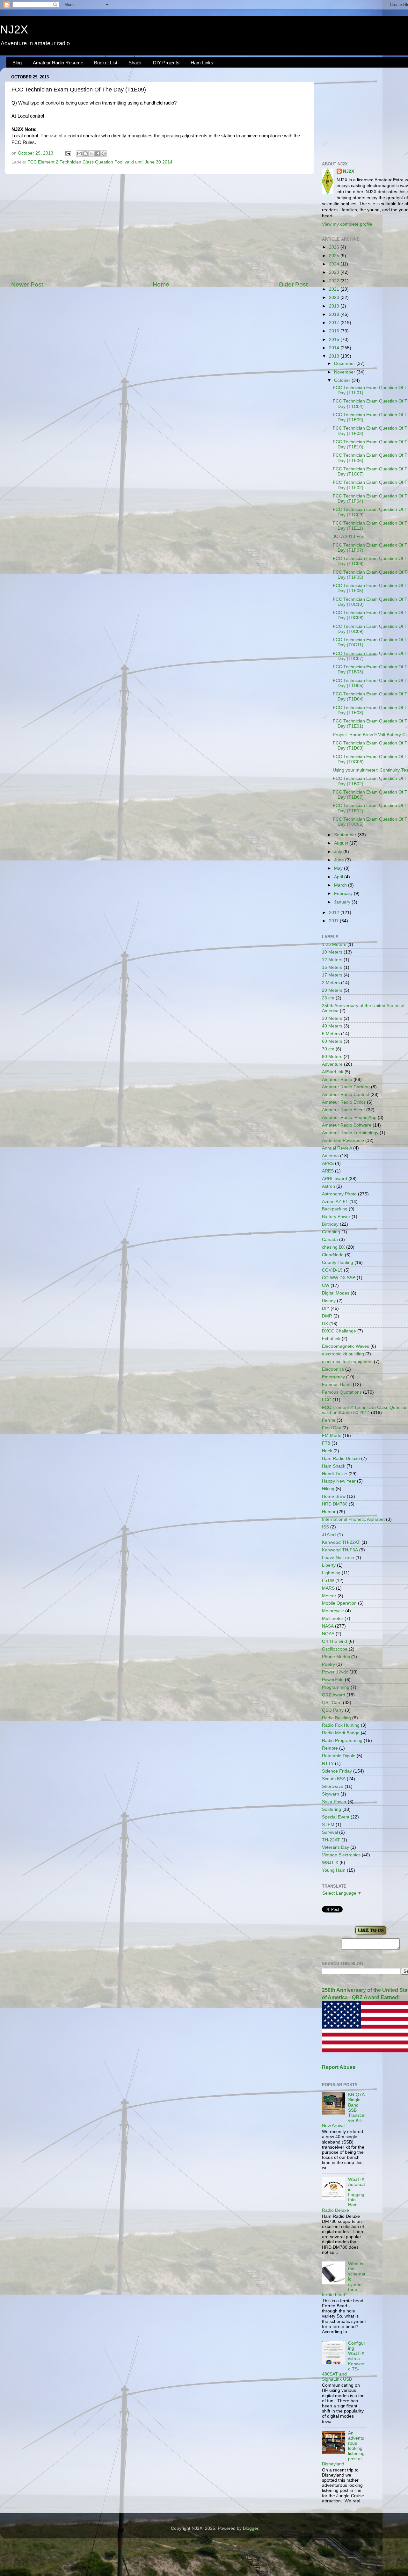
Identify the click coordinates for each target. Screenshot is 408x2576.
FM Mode (332, 1436)
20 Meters (332, 990)
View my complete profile (347, 224)
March (341, 885)
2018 (335, 314)
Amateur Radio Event (343, 1110)
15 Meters (332, 967)
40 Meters (332, 1026)
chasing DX (333, 1247)
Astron (328, 1186)
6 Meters (331, 1034)
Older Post (293, 284)
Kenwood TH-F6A (340, 1550)
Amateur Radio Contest (346, 1095)
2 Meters (331, 983)
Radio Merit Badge (341, 1733)
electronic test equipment (347, 1362)
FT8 (326, 1443)
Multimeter (333, 1618)
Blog (17, 63)
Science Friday (337, 1771)
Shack (135, 63)
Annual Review (337, 1148)
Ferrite (329, 1420)
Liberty (329, 1565)
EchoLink (331, 1339)
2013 (335, 356)
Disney (329, 1301)
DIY (326, 1308)
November (345, 372)
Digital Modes (336, 1293)
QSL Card (332, 1703)
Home (161, 284)
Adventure (332, 1064)
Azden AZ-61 (335, 1202)
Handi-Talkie (335, 1474)
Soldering (331, 1809)
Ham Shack (334, 1466)
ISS (325, 1527)
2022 (335, 281)
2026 (335, 247)
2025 (335, 256)
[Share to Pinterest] (104, 154)
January (343, 902)
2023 (335, 272)
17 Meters (332, 975)
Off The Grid (335, 1641)
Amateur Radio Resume (58, 63)
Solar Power (334, 1802)
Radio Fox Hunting (341, 1725)
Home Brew (334, 1496)
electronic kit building (343, 1354)
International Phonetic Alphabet (353, 1519)
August (342, 843)
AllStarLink (333, 1072)
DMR (327, 1316)
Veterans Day (335, 1847)
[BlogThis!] (85, 154)
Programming (336, 1687)
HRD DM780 (335, 1504)
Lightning (331, 1573)
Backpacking (335, 1209)
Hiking (328, 1489)
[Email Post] (68, 153)
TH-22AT (331, 1840)
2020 (335, 298)
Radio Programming (342, 1741)
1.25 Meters (334, 944)
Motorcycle (333, 1611)
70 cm (328, 1049)
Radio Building (336, 1718)
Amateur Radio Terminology (350, 1133)
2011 (334, 921)
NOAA (328, 1634)
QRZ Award (334, 1695)
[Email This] (79, 154)
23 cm (328, 998)
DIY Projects (166, 63)
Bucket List (106, 63)
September (346, 835)
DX (325, 1324)
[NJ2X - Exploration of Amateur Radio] (371, 1935)
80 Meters (332, 1057)
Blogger (251, 2528)
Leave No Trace (338, 1558)
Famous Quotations (342, 1392)
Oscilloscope (335, 1649)
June (340, 860)
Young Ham (334, 1870)
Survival (330, 1832)
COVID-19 (332, 1270)
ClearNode (333, 1255)
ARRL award (335, 1179)
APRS (328, 1163)
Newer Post (27, 284)
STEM (328, 1825)
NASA (328, 1626)
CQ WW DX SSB (339, 1278)
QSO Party (333, 1710)
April (339, 877)
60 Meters (332, 1041)
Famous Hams (337, 1385)
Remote (330, 1748)
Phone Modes (336, 1657)
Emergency (333, 1377)
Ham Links (202, 63)
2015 (335, 340)
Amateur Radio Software (347, 1125)
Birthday (330, 1224)
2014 (335, 348)
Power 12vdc (335, 1672)
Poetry (328, 1664)
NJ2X (14, 29)
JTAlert (329, 1535)
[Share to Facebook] (98, 154)
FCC (327, 1400)
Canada (330, 1240)
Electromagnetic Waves (346, 1346)
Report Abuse (339, 2067)
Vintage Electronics (341, 1855)
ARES (328, 1171)
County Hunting (338, 1263)
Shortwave (333, 1786)
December (345, 363)
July (339, 852)
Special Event (336, 1817)
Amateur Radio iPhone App (349, 1117)
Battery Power (336, 1217)
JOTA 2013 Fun (349, 537)
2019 (335, 306)
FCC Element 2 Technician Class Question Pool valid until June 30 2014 (100, 162)
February (344, 893)
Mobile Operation (339, 1603)
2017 (335, 323)
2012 (335, 913)
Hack (327, 1451)
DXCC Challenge (339, 1331)
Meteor (329, 1596)
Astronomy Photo (339, 1194)
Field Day (331, 1428)
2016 (335, 331)
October (343, 380)
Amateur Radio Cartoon (346, 1087)
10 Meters (332, 952)
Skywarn (331, 1794)
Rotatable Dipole (339, 1756)
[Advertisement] (159, 227)
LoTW (328, 1581)
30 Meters (332, 1018)
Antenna (330, 1156)
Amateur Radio (337, 1080)
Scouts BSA (334, 1779)
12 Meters (332, 960)
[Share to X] (91, 154)
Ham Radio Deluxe (341, 1459)
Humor (329, 1512)
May (339, 868)
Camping (331, 1232)
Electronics (333, 1369)
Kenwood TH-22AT (341, 1542)
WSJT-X (330, 1863)
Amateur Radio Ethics (344, 1102)
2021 (335, 289)
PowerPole (333, 1680)
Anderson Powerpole (343, 1140)
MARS (328, 1588)
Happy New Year (339, 1481)
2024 (335, 264)
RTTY (328, 1763)
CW (326, 1285)
